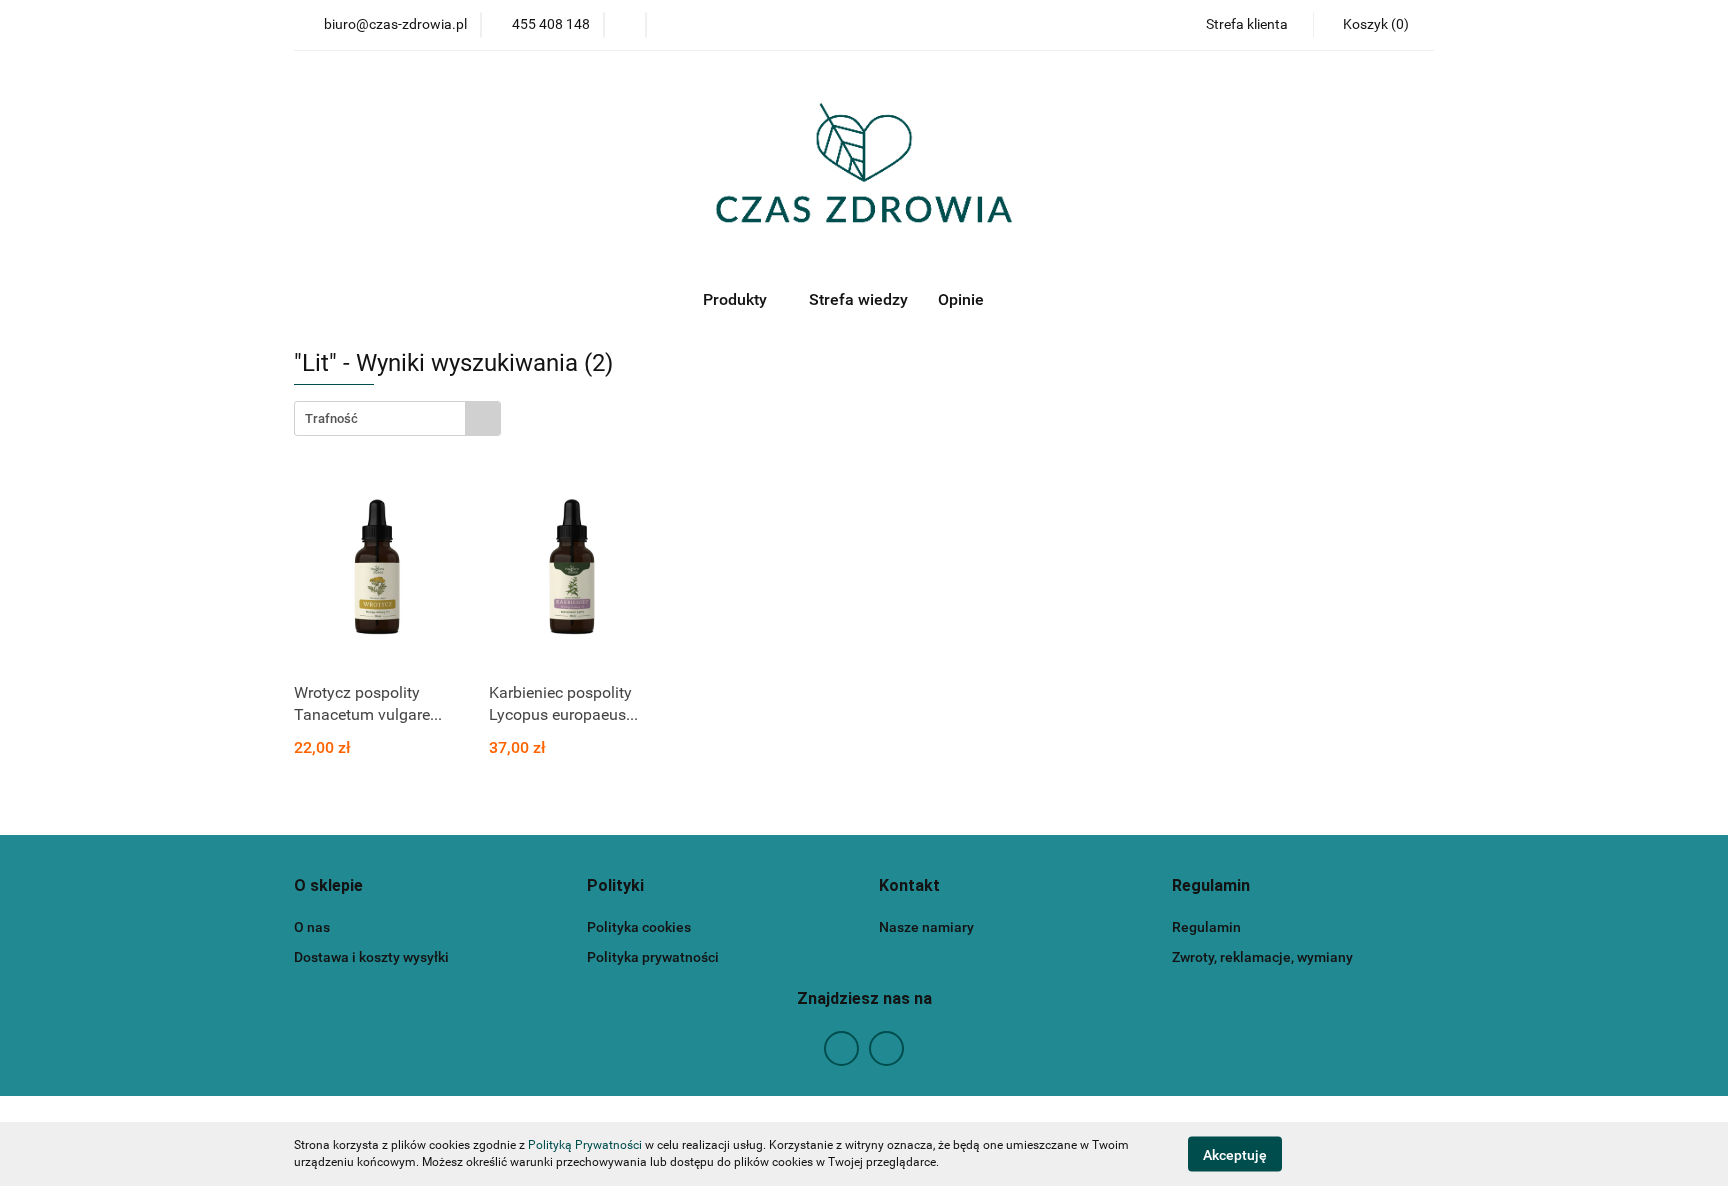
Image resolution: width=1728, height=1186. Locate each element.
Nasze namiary (926, 927)
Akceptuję (1235, 1154)
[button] (1373, 25)
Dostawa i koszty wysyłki (371, 957)
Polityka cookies (639, 927)
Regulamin (1206, 927)
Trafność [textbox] (331, 418)
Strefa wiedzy (858, 299)
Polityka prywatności (653, 957)
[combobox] (397, 418)
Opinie (961, 299)
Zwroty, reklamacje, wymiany (1262, 957)
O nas (312, 927)
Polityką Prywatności (585, 1145)
